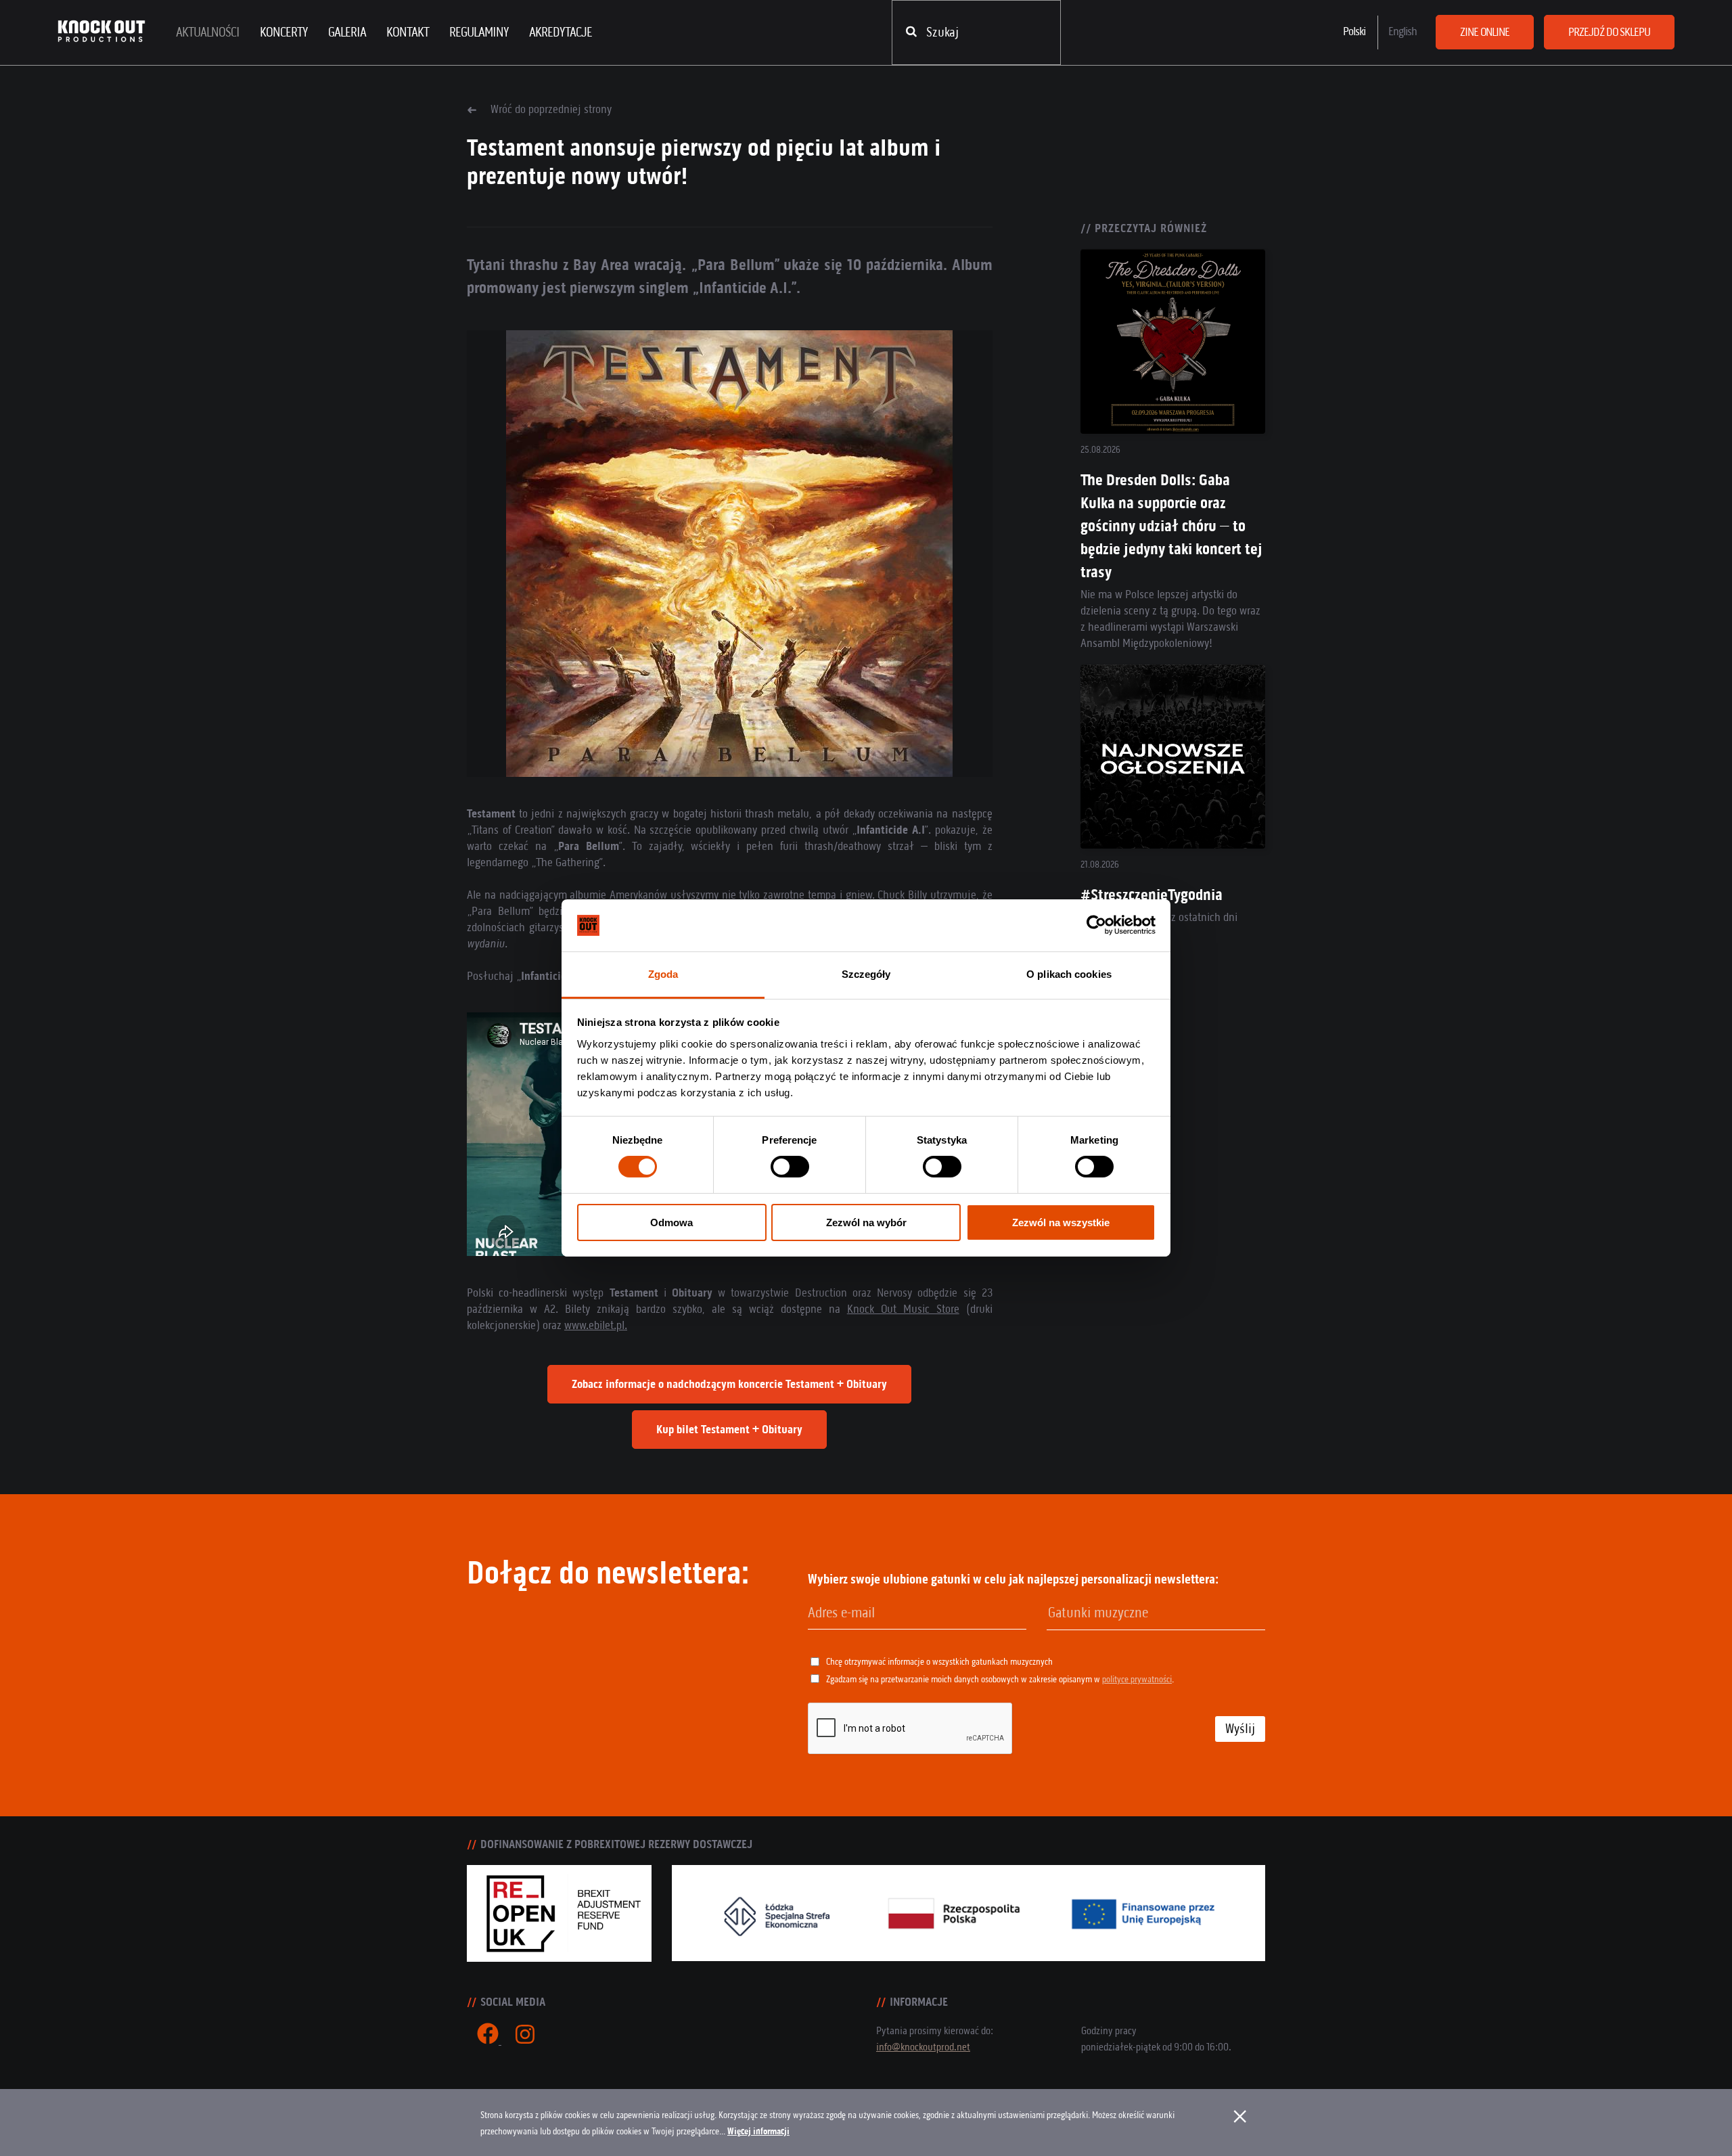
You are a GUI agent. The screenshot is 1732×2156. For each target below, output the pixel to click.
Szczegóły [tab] (866, 974)
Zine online (1485, 32)
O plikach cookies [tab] (1069, 974)
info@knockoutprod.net (923, 2047)
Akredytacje (561, 32)
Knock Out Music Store (903, 1309)
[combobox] (1156, 1614)
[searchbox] (1117, 1613)
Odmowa (671, 1222)
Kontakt (408, 32)
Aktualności (208, 32)
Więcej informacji (758, 2131)
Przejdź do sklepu (1609, 32)
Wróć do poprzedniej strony (551, 109)
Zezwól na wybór (866, 1222)
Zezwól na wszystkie (1061, 1222)
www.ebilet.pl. (596, 1325)
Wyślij (1240, 1729)
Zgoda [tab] (663, 974)
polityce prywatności (1137, 1679)
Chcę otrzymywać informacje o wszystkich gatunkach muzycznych (939, 1662)
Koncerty (284, 32)
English (1403, 31)
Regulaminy (479, 32)
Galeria (347, 32)
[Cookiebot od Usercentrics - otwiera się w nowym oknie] (1096, 925)
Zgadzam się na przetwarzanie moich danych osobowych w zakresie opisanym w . (1000, 1679)
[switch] (790, 1167)
